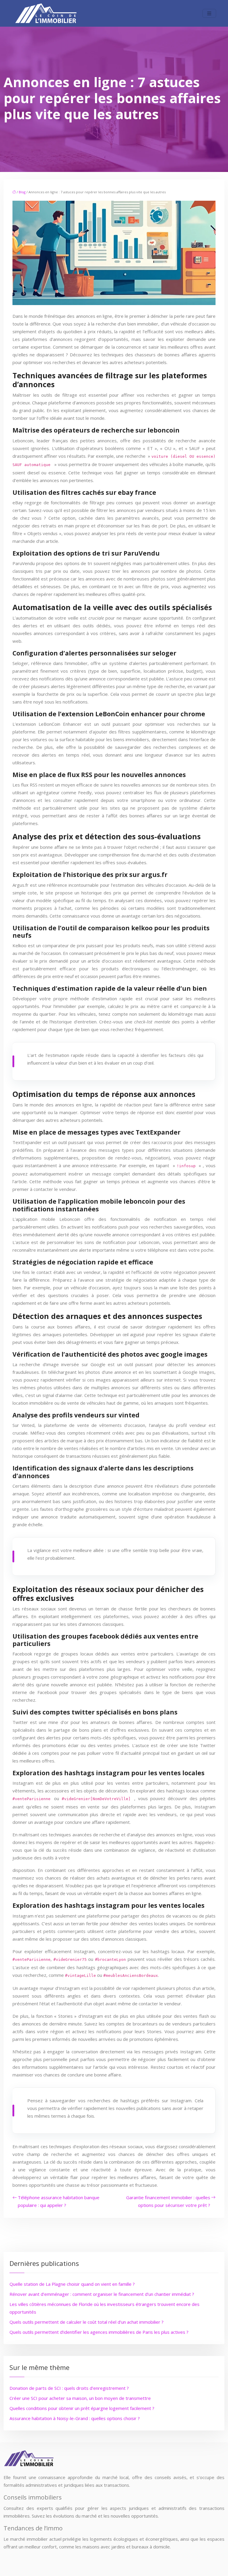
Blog (22, 192)
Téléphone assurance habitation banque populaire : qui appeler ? (59, 2201)
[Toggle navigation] (209, 13)
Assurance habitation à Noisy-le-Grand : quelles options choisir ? (75, 2418)
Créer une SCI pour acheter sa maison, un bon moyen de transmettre (80, 2398)
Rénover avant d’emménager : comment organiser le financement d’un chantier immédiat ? (102, 2294)
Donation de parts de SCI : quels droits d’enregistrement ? (69, 2388)
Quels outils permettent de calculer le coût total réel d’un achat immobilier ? (87, 2322)
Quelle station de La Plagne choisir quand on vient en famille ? (72, 2284)
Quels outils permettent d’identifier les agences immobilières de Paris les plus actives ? (99, 2332)
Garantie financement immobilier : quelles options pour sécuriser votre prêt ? (168, 2201)
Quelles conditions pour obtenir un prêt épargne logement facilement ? (82, 2408)
